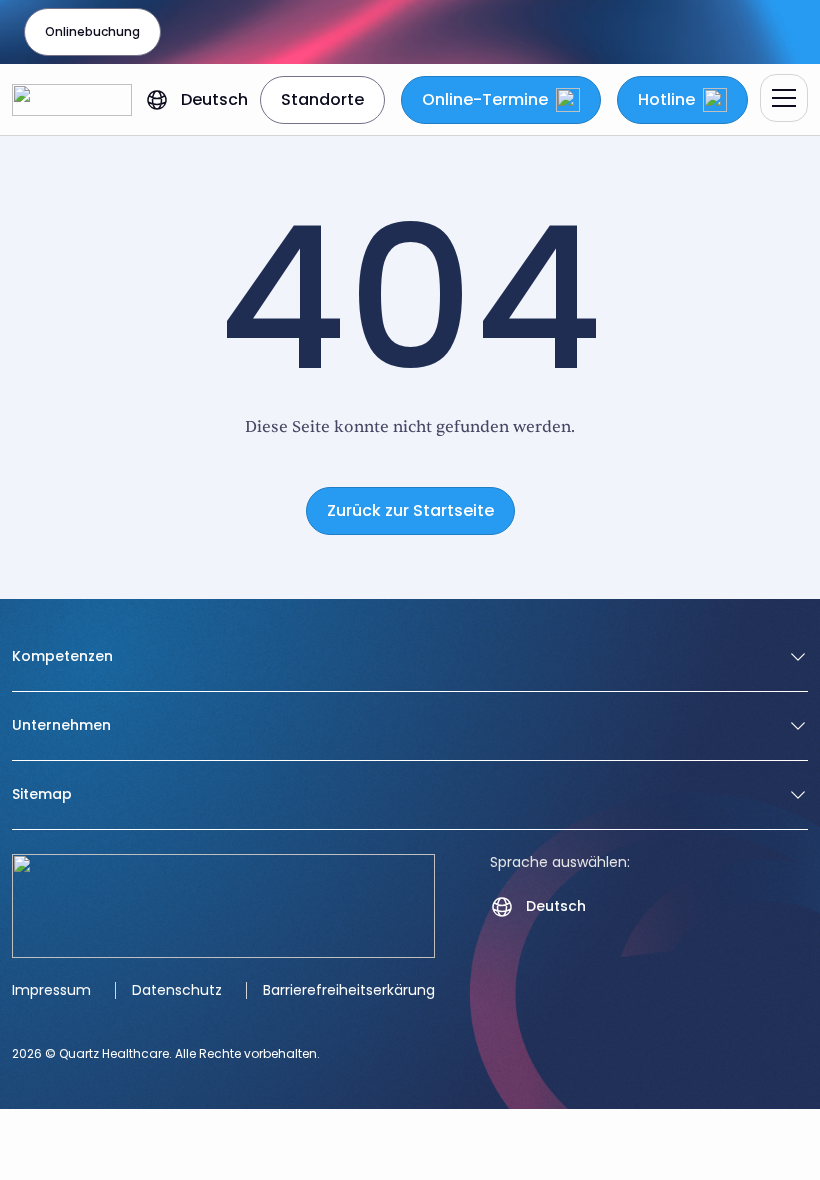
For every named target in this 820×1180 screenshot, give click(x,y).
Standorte (322, 99)
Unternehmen (61, 726)
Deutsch (214, 99)
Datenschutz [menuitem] (177, 990)
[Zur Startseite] (72, 100)
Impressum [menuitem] (51, 990)
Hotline (666, 99)
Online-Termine (485, 99)
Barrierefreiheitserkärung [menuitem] (349, 990)
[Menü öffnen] (784, 98)
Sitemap (42, 795)
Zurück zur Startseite (410, 510)
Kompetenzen (62, 657)
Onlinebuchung (92, 31)
